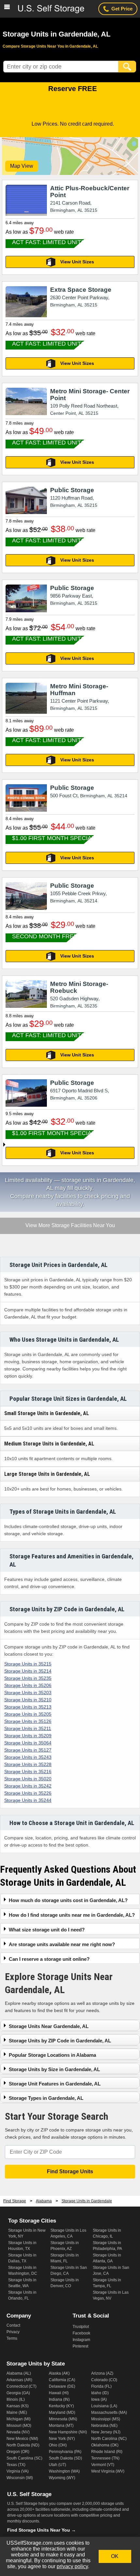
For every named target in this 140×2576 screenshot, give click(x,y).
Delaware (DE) (62, 2386)
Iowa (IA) (99, 2399)
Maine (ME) (17, 2412)
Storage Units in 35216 (28, 1772)
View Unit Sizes (77, 262)
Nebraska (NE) (104, 2426)
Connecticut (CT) (21, 2386)
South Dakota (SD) (65, 2458)
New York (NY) (62, 2439)
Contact (13, 2325)
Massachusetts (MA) (109, 2412)
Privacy (13, 2332)
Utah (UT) (57, 2465)
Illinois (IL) (16, 2399)
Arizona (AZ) (102, 2373)
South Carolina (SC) (24, 2458)
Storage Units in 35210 (28, 1700)
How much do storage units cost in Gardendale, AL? (68, 1900)
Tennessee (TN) (105, 2458)
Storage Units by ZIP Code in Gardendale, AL (60, 2041)
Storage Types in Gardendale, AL (46, 2098)
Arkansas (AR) (19, 2380)
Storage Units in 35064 (28, 1743)
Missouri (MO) (19, 2426)
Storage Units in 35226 (28, 1793)
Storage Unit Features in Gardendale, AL (55, 2084)
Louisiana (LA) (104, 2406)
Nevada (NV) (18, 2432)
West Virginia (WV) (108, 2471)
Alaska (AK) (59, 2373)
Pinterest (80, 2346)
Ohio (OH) (58, 2445)
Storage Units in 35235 (28, 1678)
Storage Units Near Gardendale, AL (49, 2026)
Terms (12, 2338)
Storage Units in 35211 (28, 1728)
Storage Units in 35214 (28, 1671)
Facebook (81, 2333)
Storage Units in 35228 (28, 1764)
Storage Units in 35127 (28, 1750)
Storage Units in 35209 (28, 1736)
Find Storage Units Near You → (42, 2530)
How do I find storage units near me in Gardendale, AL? (72, 1915)
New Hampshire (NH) (68, 2432)
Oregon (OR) (18, 2452)
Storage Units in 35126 (28, 1721)
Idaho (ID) (100, 2393)
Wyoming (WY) (62, 2478)
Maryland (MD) (62, 2412)
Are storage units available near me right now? (62, 1944)
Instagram (81, 2340)
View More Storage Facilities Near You (70, 1226)
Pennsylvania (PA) (65, 2452)
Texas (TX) (16, 2465)
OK (115, 2556)
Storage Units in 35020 (28, 1779)
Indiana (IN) (59, 2399)
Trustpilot (81, 2327)
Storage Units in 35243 (28, 1757)
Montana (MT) (61, 2426)
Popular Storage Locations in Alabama (52, 2055)
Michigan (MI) (19, 2419)
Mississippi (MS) (106, 2419)
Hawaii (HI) (59, 2393)
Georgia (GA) (18, 2393)
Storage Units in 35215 (28, 1664)
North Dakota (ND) (23, 2445)
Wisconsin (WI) (20, 2478)
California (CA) (62, 2380)
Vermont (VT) (103, 2465)
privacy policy (72, 2566)
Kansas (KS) (18, 2406)
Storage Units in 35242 (28, 1786)
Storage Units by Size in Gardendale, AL (54, 2069)
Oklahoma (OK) (105, 2445)
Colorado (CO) (104, 2380)
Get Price (122, 9)
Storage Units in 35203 (28, 1693)
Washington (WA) (64, 2471)
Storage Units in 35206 (28, 1685)
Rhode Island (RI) (107, 2452)
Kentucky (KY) (61, 2406)
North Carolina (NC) (109, 2439)
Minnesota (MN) (63, 2419)
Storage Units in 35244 (28, 1800)
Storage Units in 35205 (28, 1714)
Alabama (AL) (19, 2373)
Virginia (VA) (18, 2471)
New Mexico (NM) (22, 2439)
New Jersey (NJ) (106, 2432)
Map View (22, 166)
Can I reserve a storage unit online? (49, 1959)
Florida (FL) (101, 2386)
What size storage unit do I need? (47, 1930)
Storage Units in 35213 (28, 1707)
